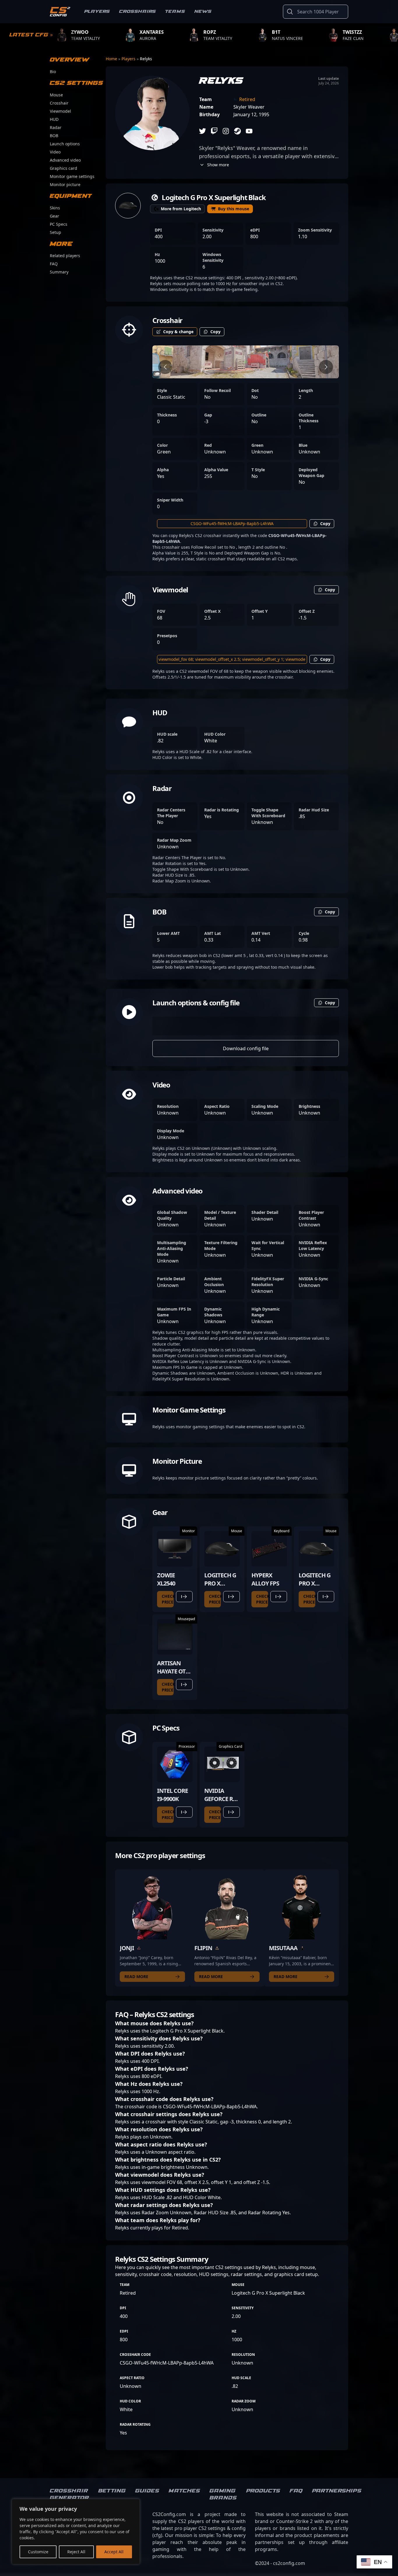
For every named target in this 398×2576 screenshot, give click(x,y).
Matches (184, 2491)
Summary (59, 272)
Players (97, 12)
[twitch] (214, 131)
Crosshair (59, 103)
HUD (54, 119)
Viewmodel (60, 111)
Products (263, 2491)
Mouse (56, 95)
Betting (112, 2491)
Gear (54, 216)
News (203, 12)
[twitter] (202, 131)
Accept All (114, 2552)
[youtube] (249, 131)
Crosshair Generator (69, 2494)
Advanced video (65, 160)
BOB (54, 136)
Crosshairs (138, 12)
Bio (53, 71)
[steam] (237, 131)
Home (112, 59)
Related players (65, 256)
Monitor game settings (72, 176)
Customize (38, 2552)
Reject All (76, 2552)
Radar (56, 127)
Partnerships (337, 2491)
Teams (175, 12)
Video (55, 152)
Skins (55, 208)
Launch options (65, 144)
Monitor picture (65, 184)
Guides (147, 2491)
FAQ (54, 264)
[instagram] (226, 131)
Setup (56, 232)
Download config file (246, 1048)
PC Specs (59, 224)
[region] (76, 2532)
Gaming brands (223, 2494)
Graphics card (64, 168)
